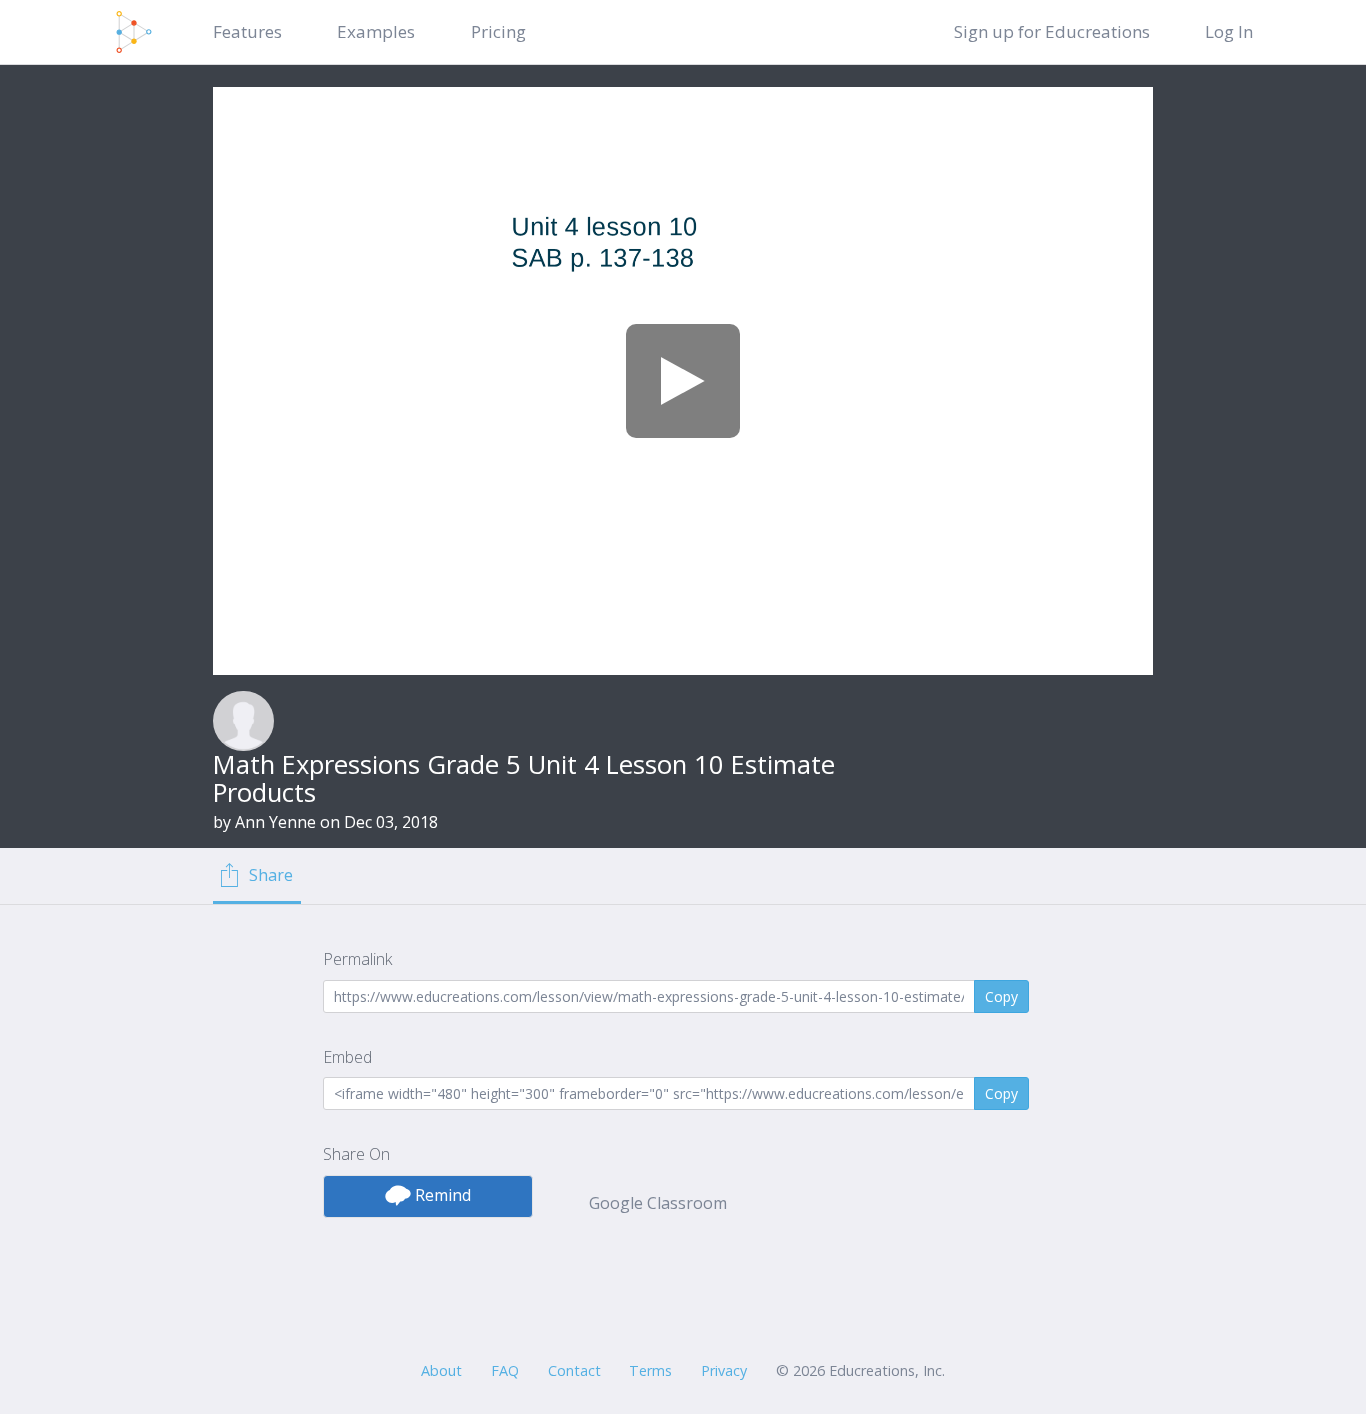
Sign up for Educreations (1052, 31)
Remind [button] (441, 1195)
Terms (650, 1370)
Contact (574, 1370)
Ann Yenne (275, 822)
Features (247, 31)
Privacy (724, 1370)
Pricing (498, 31)
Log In (1229, 31)
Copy (1001, 996)
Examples (376, 31)
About (441, 1370)
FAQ (505, 1370)
